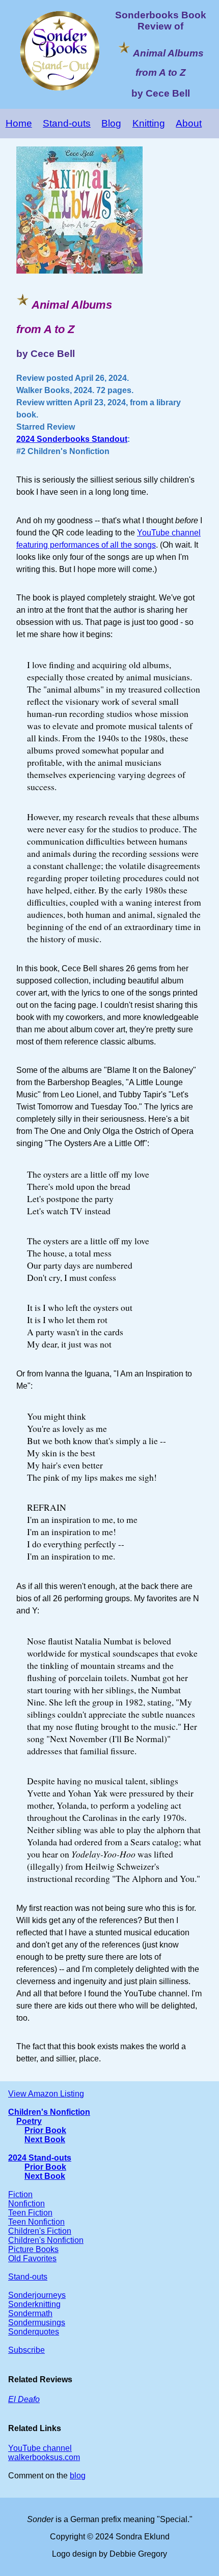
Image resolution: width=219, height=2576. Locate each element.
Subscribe (26, 2350)
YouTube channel (40, 2448)
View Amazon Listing (46, 2094)
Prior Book (45, 2130)
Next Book (45, 2139)
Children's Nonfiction (49, 2112)
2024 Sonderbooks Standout (72, 439)
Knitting (149, 123)
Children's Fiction (40, 2231)
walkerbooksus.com (44, 2457)
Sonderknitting (34, 2304)
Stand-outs (67, 123)
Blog (111, 123)
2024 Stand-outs (40, 2158)
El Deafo (24, 2399)
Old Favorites (32, 2258)
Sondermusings (37, 2323)
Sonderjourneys (37, 2295)
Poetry (29, 2121)
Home (19, 123)
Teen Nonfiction (36, 2222)
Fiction (20, 2194)
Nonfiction (26, 2204)
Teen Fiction (30, 2213)
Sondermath (30, 2313)
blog (78, 2476)
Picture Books (33, 2249)
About (189, 123)
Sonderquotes (34, 2332)
